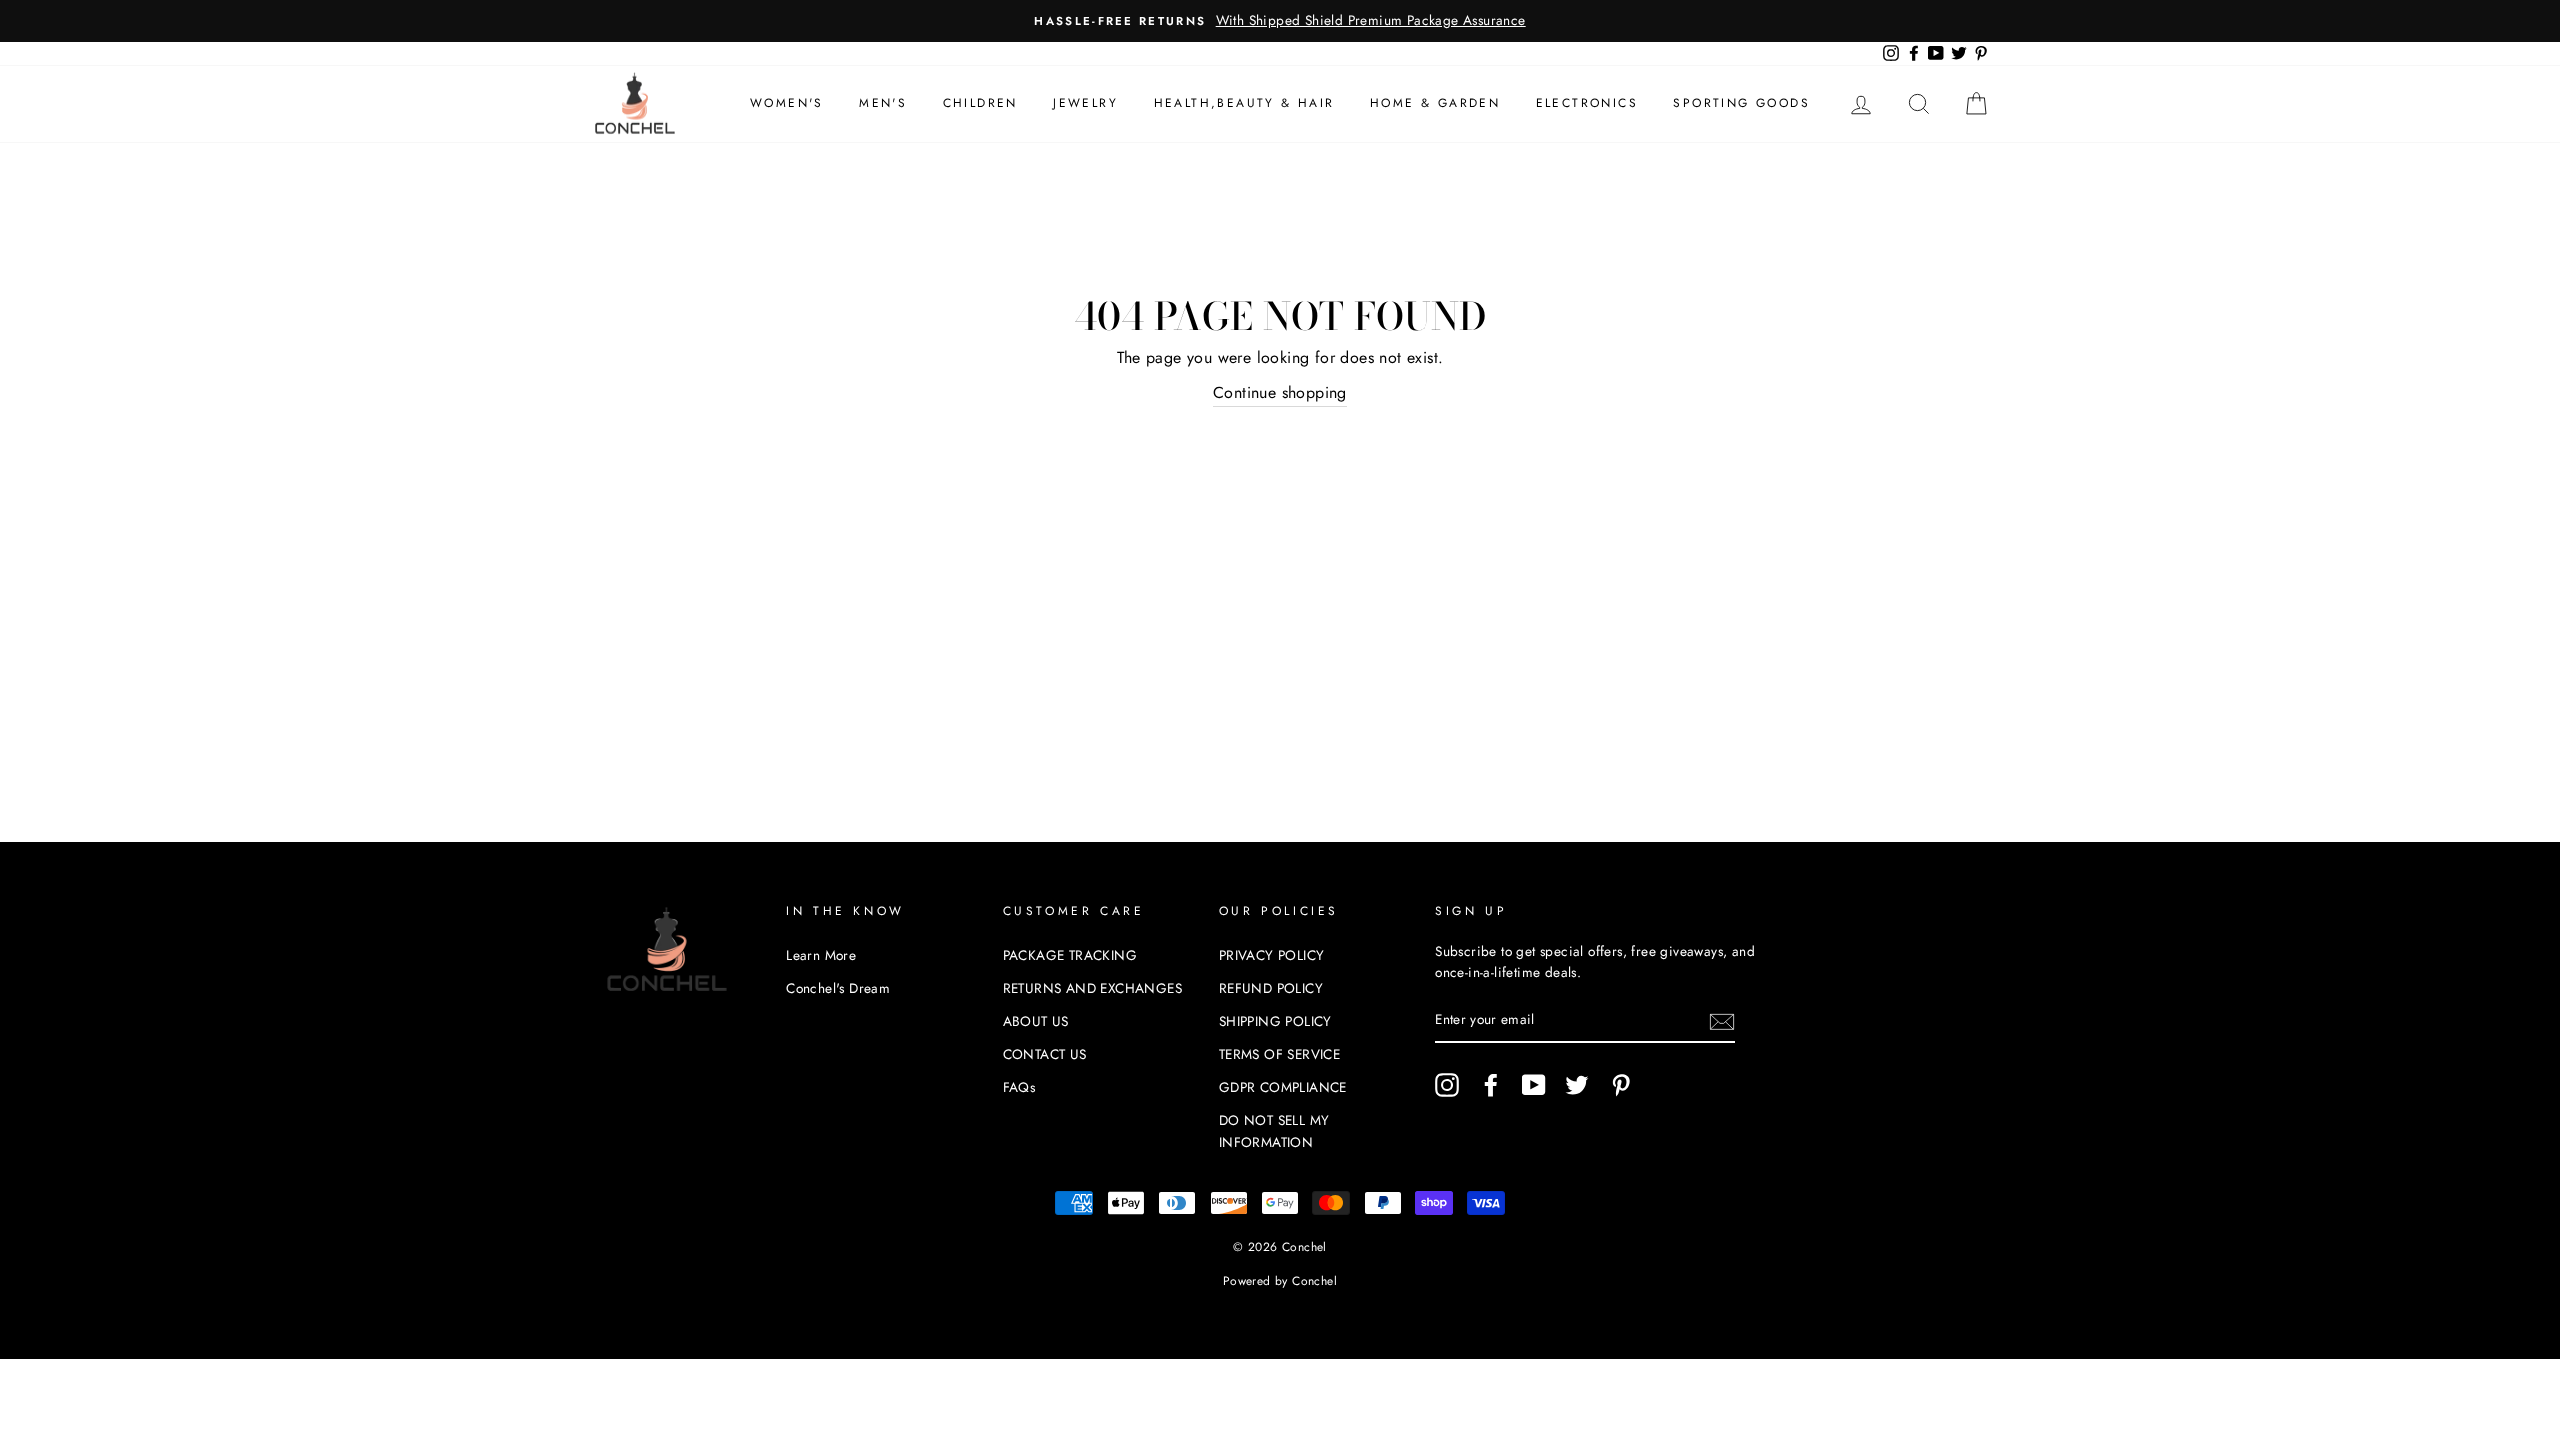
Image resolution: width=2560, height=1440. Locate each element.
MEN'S (883, 103)
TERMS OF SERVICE (1279, 1054)
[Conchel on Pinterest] (1621, 1085)
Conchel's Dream (838, 988)
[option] (1280, 21)
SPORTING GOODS (1741, 103)
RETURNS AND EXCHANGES (1092, 988)
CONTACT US (1045, 1054)
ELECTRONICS (1587, 103)
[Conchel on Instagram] (1447, 1085)
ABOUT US (1036, 1021)
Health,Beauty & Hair (1244, 103)
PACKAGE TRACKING (1070, 955)
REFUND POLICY (1271, 988)
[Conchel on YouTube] (1534, 1085)
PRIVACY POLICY (1272, 955)
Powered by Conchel (1280, 1281)
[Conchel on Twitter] (1577, 1085)
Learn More (821, 955)
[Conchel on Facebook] (1491, 1085)
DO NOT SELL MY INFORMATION (1274, 1131)
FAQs (1019, 1087)
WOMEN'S (787, 103)
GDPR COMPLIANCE (1283, 1087)
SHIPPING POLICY (1275, 1021)
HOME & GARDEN (1435, 103)
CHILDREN (980, 103)
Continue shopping (1280, 392)
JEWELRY (1085, 103)
